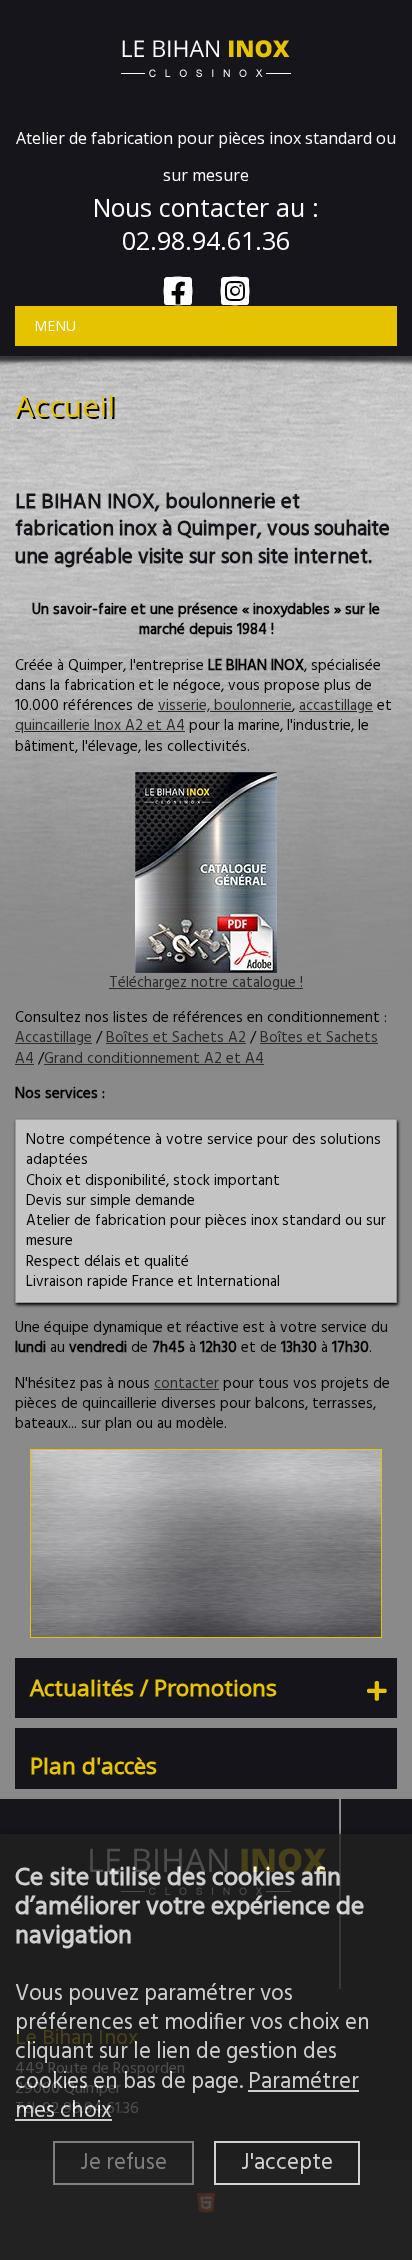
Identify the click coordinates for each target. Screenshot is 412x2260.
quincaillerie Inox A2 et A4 (100, 726)
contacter (186, 1384)
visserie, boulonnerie (225, 706)
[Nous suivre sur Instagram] (235, 291)
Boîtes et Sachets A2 (176, 1038)
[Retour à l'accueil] (206, 56)
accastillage (336, 706)
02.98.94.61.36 (206, 240)
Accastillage (53, 1038)
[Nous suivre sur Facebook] (178, 291)
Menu (55, 325)
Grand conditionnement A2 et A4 (154, 1059)
